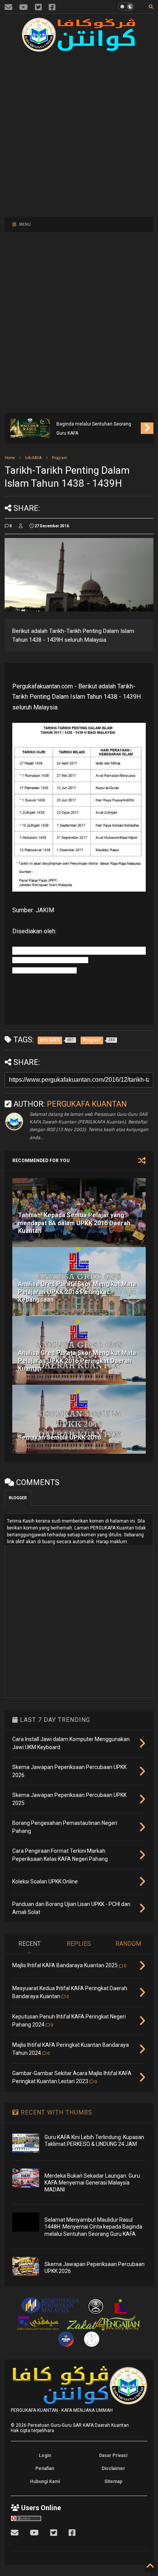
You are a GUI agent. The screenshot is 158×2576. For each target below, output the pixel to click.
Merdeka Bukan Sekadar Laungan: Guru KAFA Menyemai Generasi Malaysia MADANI (92, 2183)
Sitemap (113, 2481)
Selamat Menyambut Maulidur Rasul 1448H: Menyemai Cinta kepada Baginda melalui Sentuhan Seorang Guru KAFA (95, 419)
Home (10, 458)
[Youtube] (24, 7)
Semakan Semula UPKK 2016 (59, 1437)
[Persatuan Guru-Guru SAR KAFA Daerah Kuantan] (79, 49)
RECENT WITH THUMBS (56, 2112)
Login (45, 2455)
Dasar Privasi (113, 2455)
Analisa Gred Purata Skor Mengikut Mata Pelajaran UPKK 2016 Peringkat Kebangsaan (77, 1292)
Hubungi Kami (45, 2481)
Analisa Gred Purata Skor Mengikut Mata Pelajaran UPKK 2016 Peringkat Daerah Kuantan (77, 1361)
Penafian (45, 2468)
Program (59, 458)
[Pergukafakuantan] (8, 7)
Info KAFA (33, 458)
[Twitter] (38, 7)
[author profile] (21, 526)
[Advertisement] (74, 133)
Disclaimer (113, 2468)
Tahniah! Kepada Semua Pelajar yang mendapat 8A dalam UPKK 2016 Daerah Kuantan (74, 1223)
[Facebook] (52, 7)
